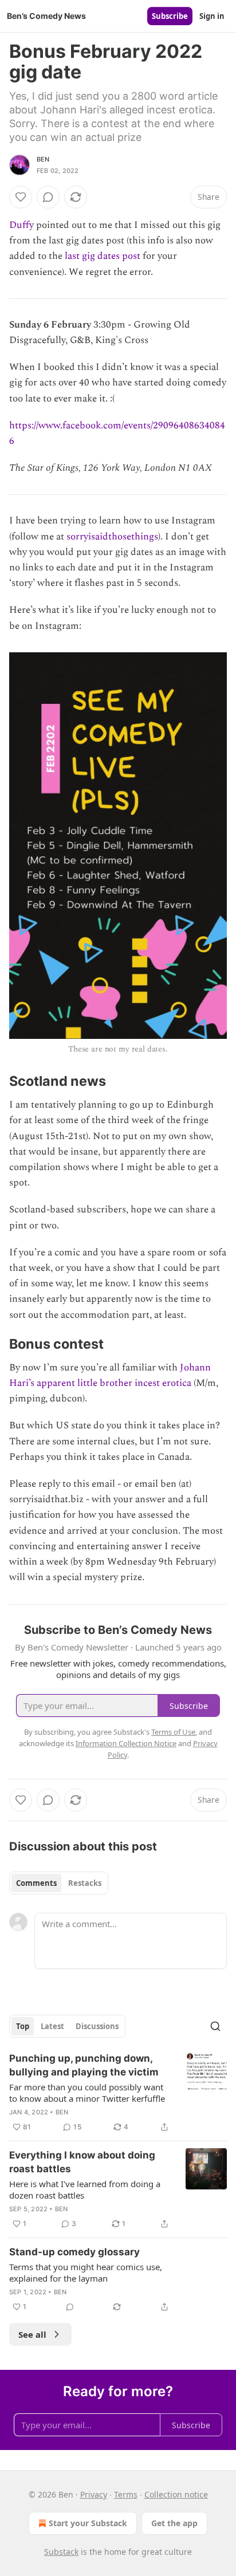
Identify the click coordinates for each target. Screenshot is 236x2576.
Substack (61, 2552)
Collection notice (176, 2494)
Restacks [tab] (85, 1883)
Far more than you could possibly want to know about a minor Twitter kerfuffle (87, 2093)
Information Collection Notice (126, 1743)
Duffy (21, 225)
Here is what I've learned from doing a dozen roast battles (85, 2189)
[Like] (21, 197)
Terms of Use (173, 1732)
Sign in (212, 16)
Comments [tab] (36, 1883)
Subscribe (170, 16)
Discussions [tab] (97, 2026)
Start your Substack (88, 2523)
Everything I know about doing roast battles (82, 2162)
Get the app (174, 2523)
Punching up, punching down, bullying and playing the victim (84, 2065)
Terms (126, 2494)
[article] (118, 2093)
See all (32, 2334)
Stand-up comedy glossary (74, 2252)
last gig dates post (103, 256)
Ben (43, 159)
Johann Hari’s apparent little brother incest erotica (110, 1375)
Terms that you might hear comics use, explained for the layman (86, 2272)
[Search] (215, 2026)
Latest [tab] (52, 2026)
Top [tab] (23, 2026)
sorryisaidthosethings (112, 537)
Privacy (94, 2494)
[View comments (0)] (48, 197)
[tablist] (59, 1883)
